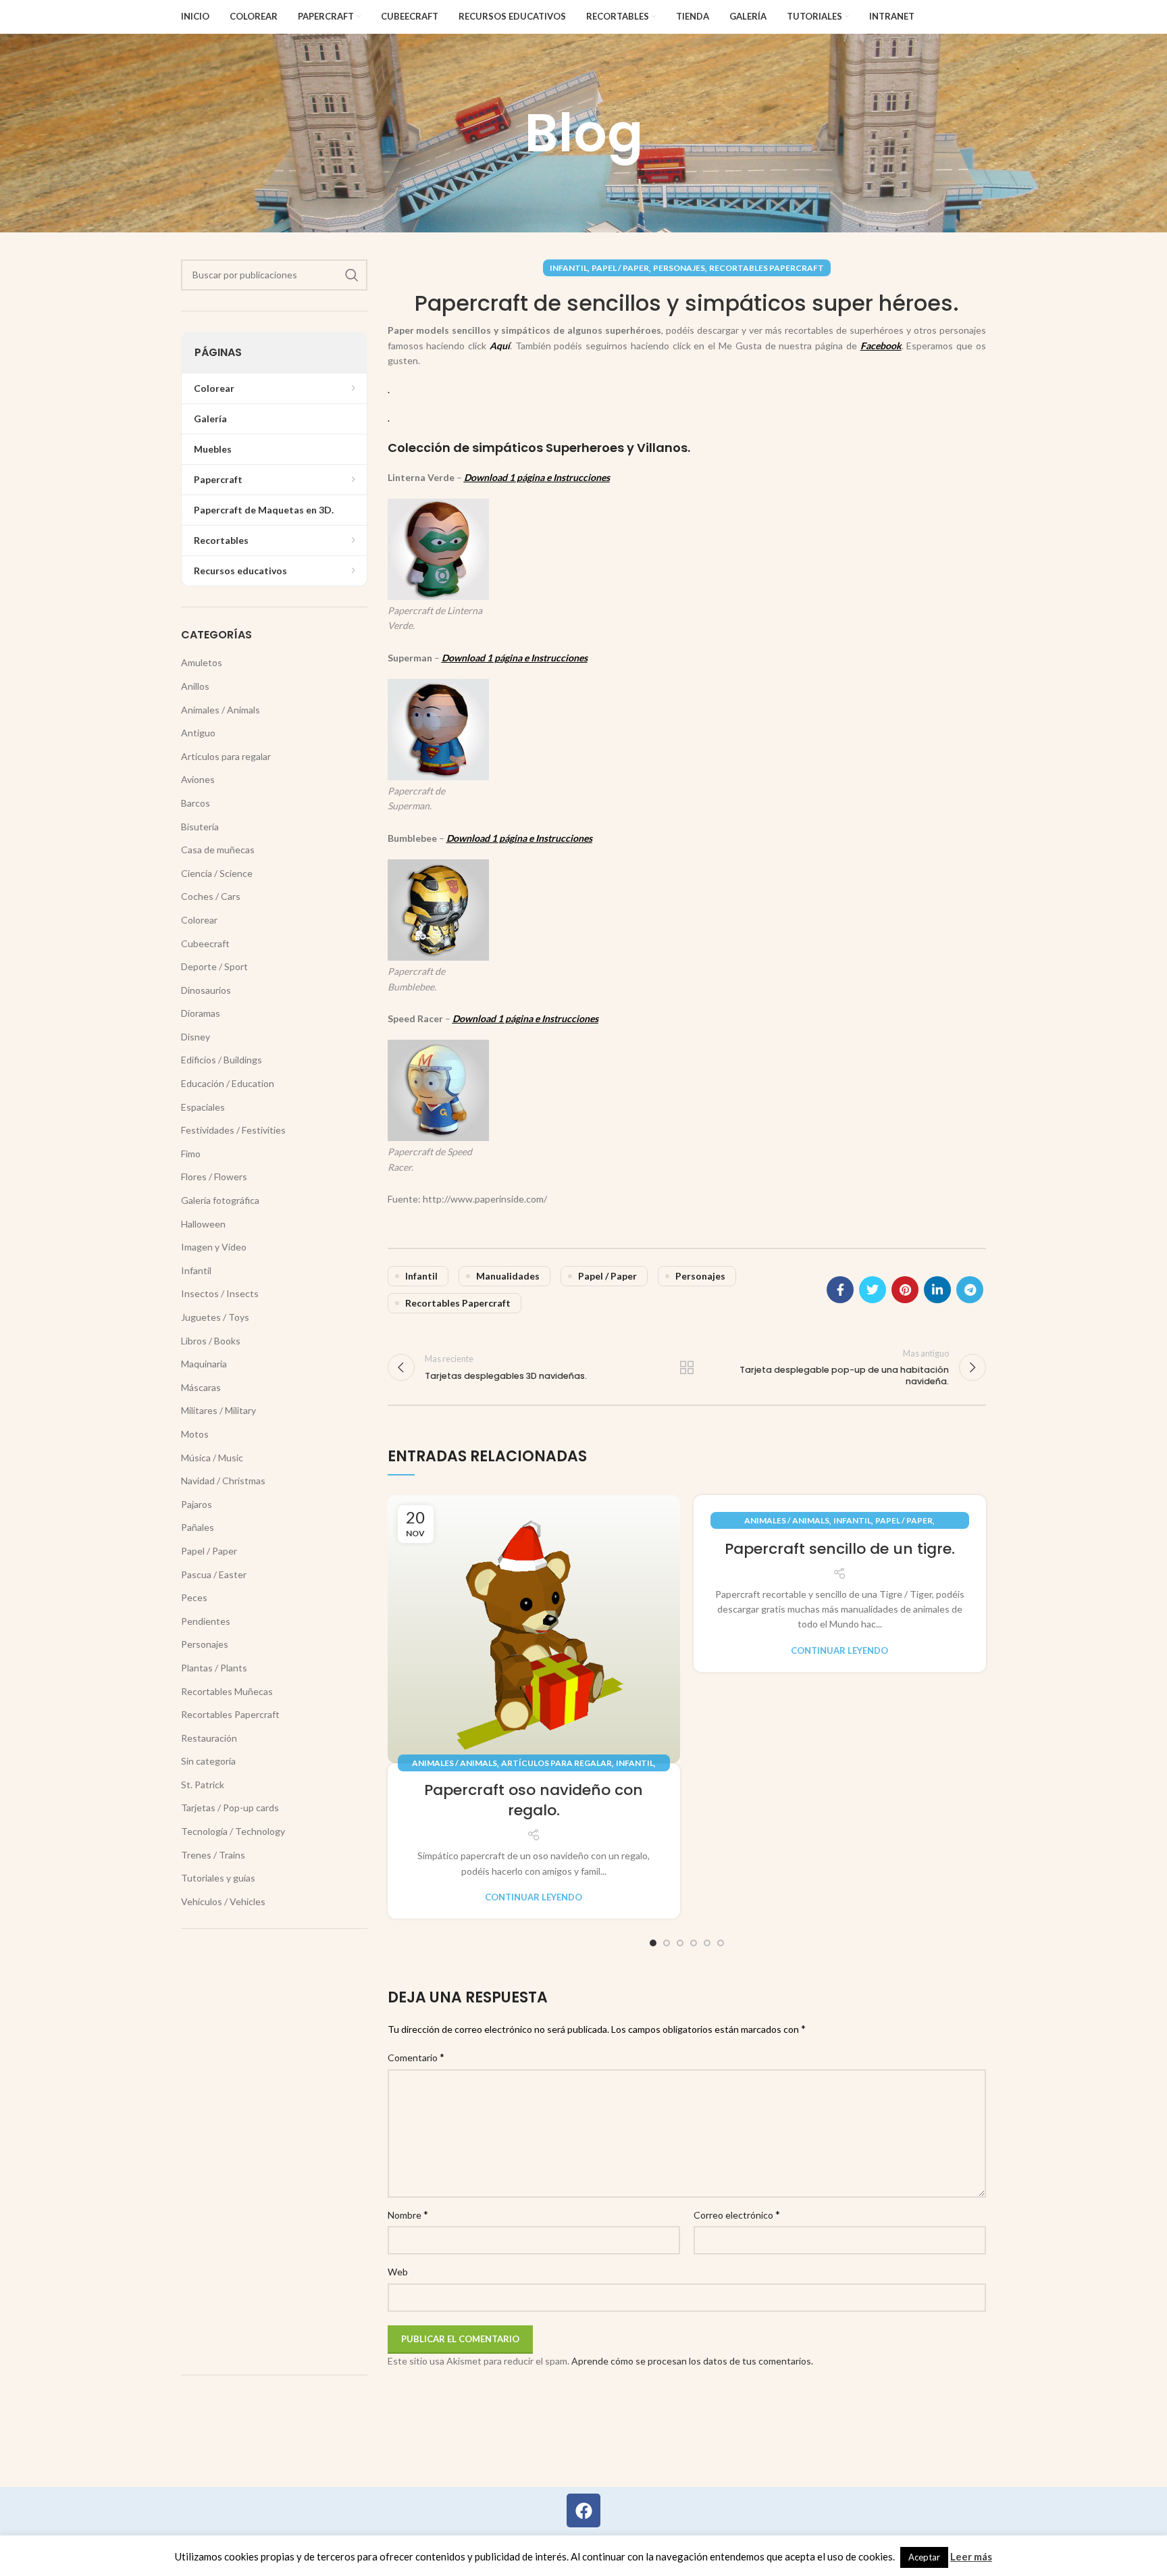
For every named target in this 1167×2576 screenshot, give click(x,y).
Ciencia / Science (217, 873)
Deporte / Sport (214, 966)
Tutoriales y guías (218, 1878)
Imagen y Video (214, 1247)
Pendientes (206, 1621)
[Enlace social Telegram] (970, 1290)
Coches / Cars (211, 896)
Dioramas (201, 1013)
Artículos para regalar (556, 1763)
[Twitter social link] (873, 1290)
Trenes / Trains (213, 1855)
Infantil (569, 268)
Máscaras (201, 1387)
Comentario (416, 2057)
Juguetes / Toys (215, 1317)
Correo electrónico (737, 2214)
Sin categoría (208, 1761)
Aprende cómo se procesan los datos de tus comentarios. (692, 2361)
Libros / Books (211, 1341)
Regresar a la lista (687, 1367)
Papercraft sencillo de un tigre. (840, 1549)
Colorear (199, 920)
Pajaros (197, 1504)
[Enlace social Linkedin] (937, 1290)
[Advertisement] (274, 2152)
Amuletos (202, 662)
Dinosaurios (206, 990)
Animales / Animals (455, 1763)
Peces (194, 1597)
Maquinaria (204, 1364)
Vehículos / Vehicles (223, 1901)
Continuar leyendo (534, 1897)
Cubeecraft (205, 943)
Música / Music (212, 1458)
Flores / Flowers (214, 1177)
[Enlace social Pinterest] (905, 1290)
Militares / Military (218, 1410)
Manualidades (508, 1276)
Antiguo (198, 733)
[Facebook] (583, 2510)
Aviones (198, 779)
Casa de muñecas (218, 850)
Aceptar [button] (924, 2557)
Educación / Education (228, 1083)
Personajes (679, 268)
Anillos (195, 686)
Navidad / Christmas (223, 1481)
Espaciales (203, 1107)
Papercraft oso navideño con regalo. (534, 1800)
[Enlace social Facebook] (840, 1290)
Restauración (209, 1738)
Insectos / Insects (220, 1293)
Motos (195, 1434)
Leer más (971, 2556)
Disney (196, 1037)
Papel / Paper (620, 268)
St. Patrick (203, 1785)
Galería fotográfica (220, 1200)
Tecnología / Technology (233, 1831)
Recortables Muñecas (227, 1691)
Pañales (198, 1527)
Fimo (191, 1154)
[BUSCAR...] (352, 275)
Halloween (203, 1224)
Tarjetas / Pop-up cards (230, 1808)
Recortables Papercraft (767, 268)
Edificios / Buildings (222, 1060)
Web (398, 2272)
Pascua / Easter (214, 1574)
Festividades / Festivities (233, 1130)
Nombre (408, 2214)
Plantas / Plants (214, 1668)
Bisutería (200, 827)
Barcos (196, 803)
